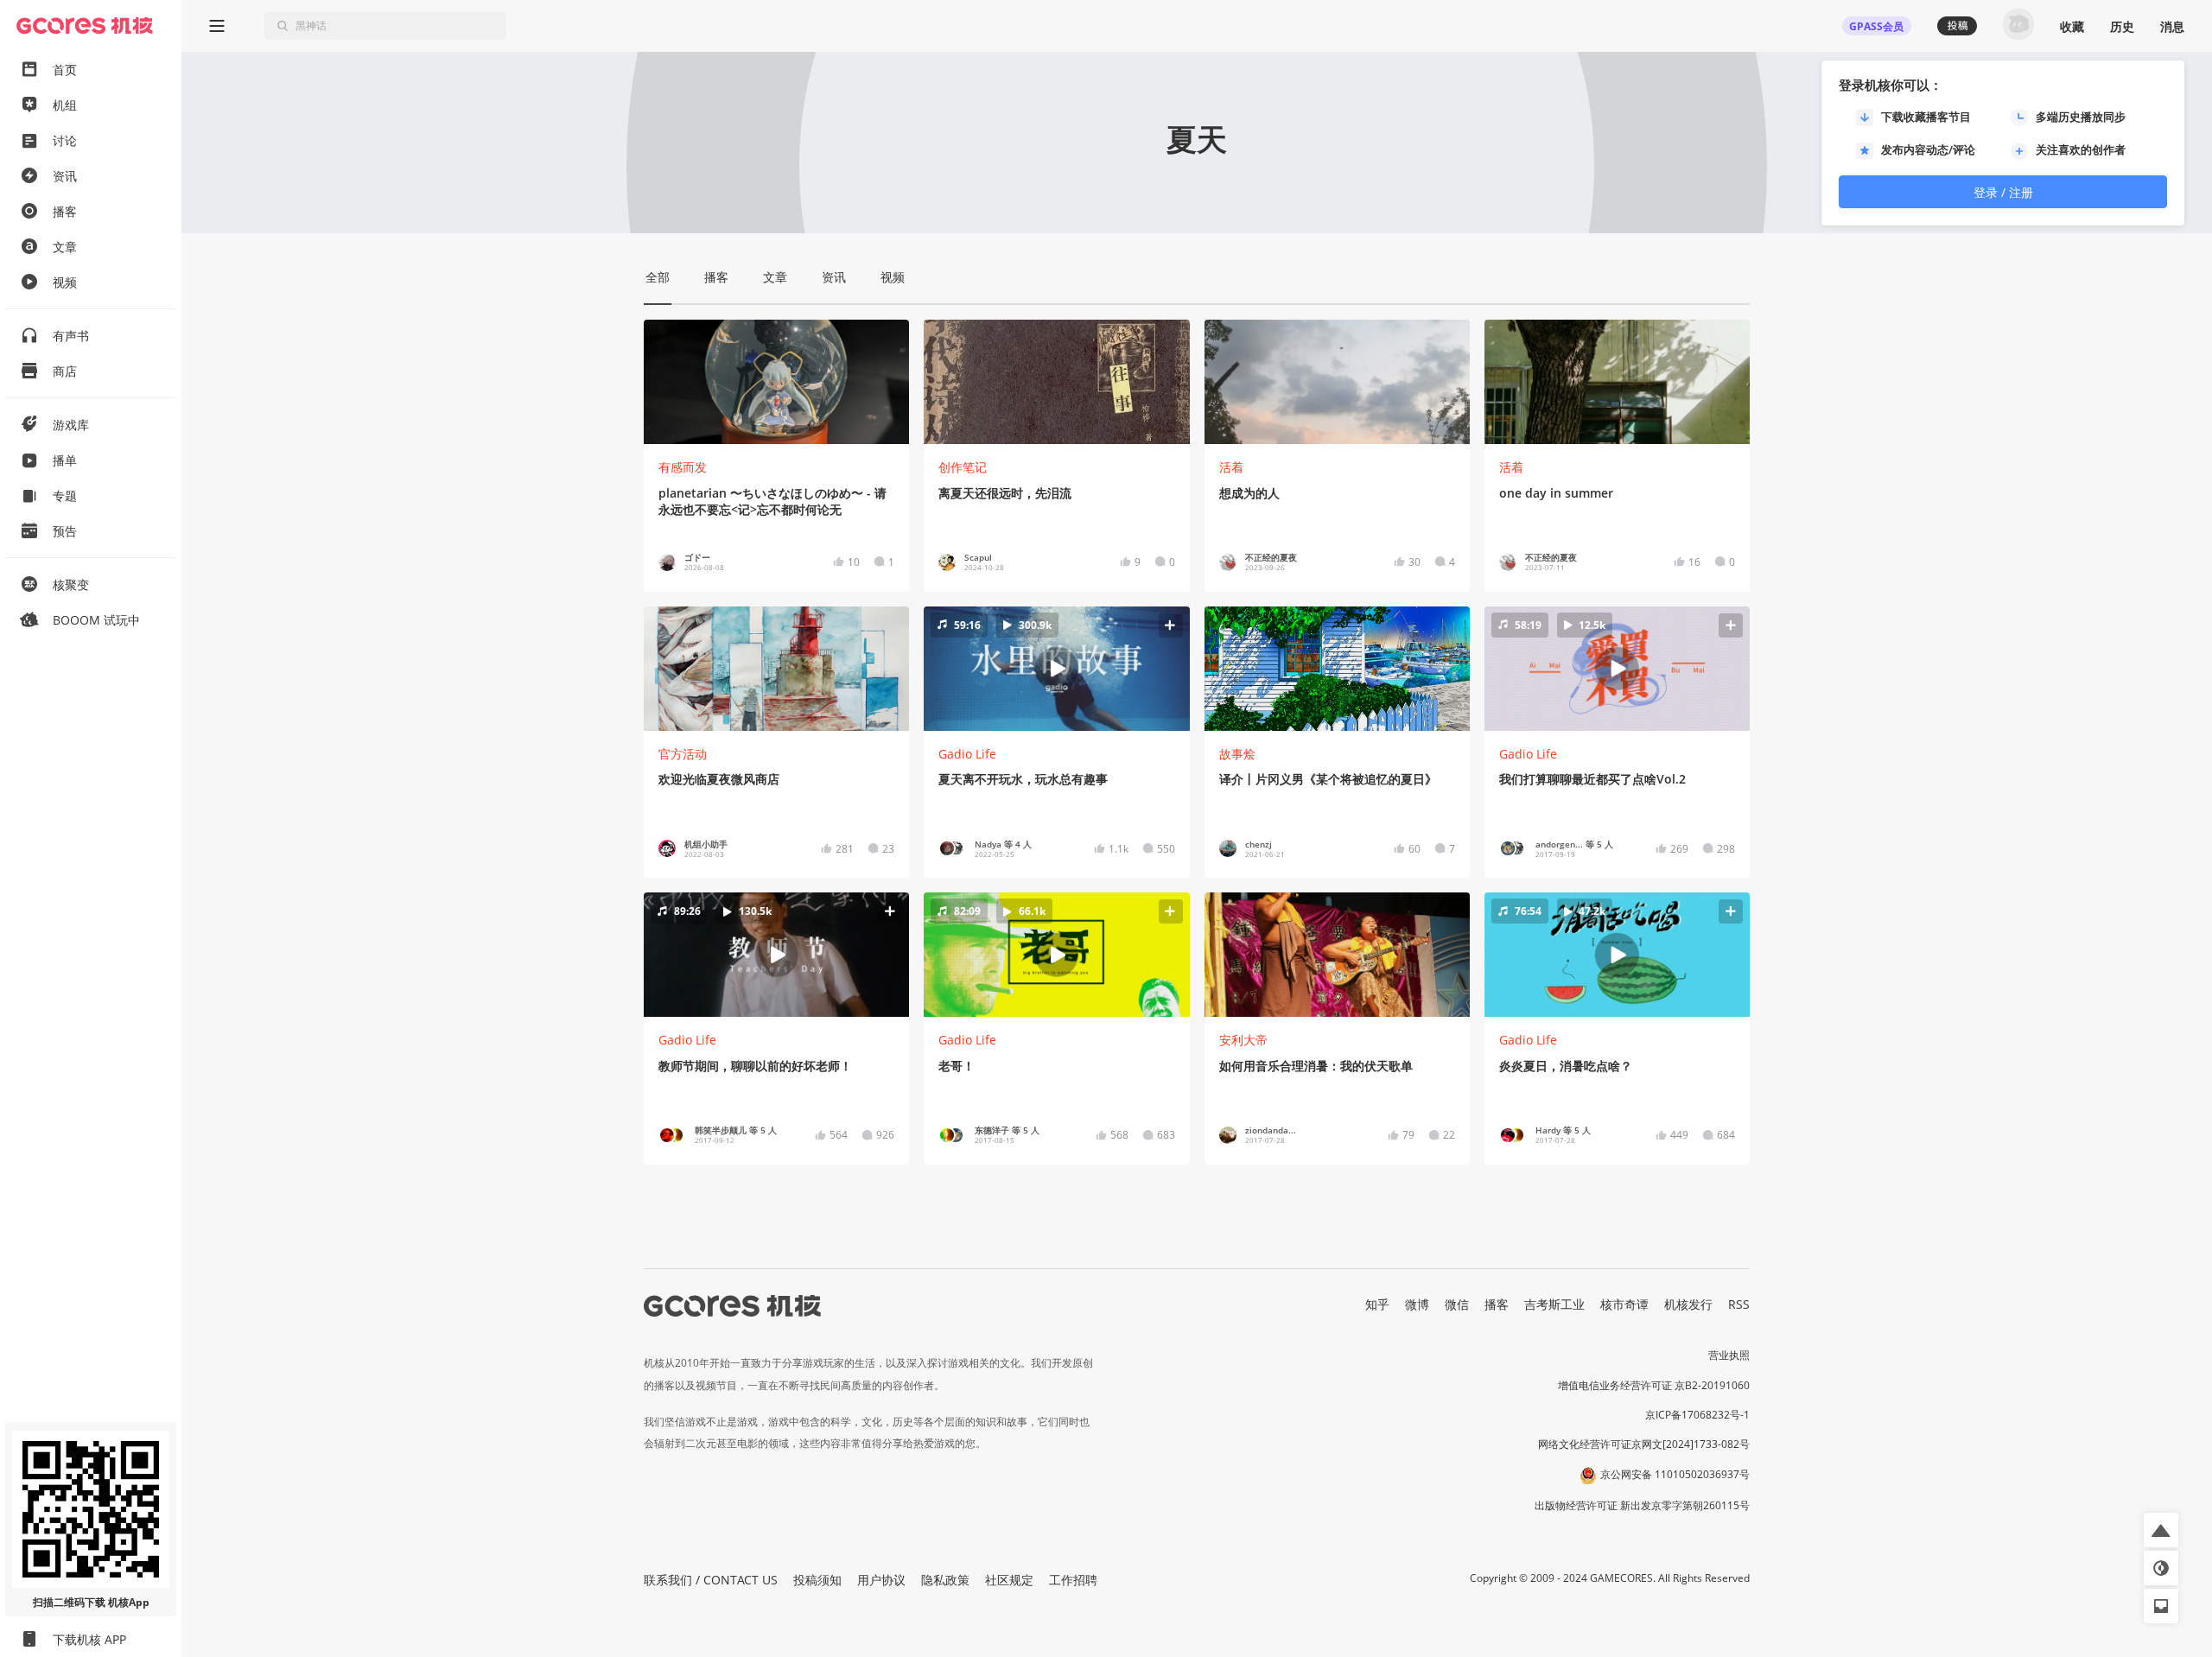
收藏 (2072, 26)
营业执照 (1729, 1355)
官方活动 (683, 754)
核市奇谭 (1624, 1304)
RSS (1739, 1304)
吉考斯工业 (1554, 1304)
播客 (1497, 1304)
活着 (1231, 467)
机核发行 (1688, 1304)
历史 (2122, 26)
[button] (1057, 668)
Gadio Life (967, 754)
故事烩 (1237, 754)
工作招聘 (1073, 1580)
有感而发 (683, 467)
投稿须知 (817, 1580)
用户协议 (881, 1580)
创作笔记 (963, 467)
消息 (2172, 26)
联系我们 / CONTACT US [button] (711, 1580)
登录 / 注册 (2003, 192)
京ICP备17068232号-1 (1697, 1415)
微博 (1417, 1304)
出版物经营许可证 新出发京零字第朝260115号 (1642, 1505)
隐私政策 (945, 1580)
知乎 (1377, 1304)
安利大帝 (1243, 1040)
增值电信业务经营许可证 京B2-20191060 (1654, 1385)
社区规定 (1009, 1580)
